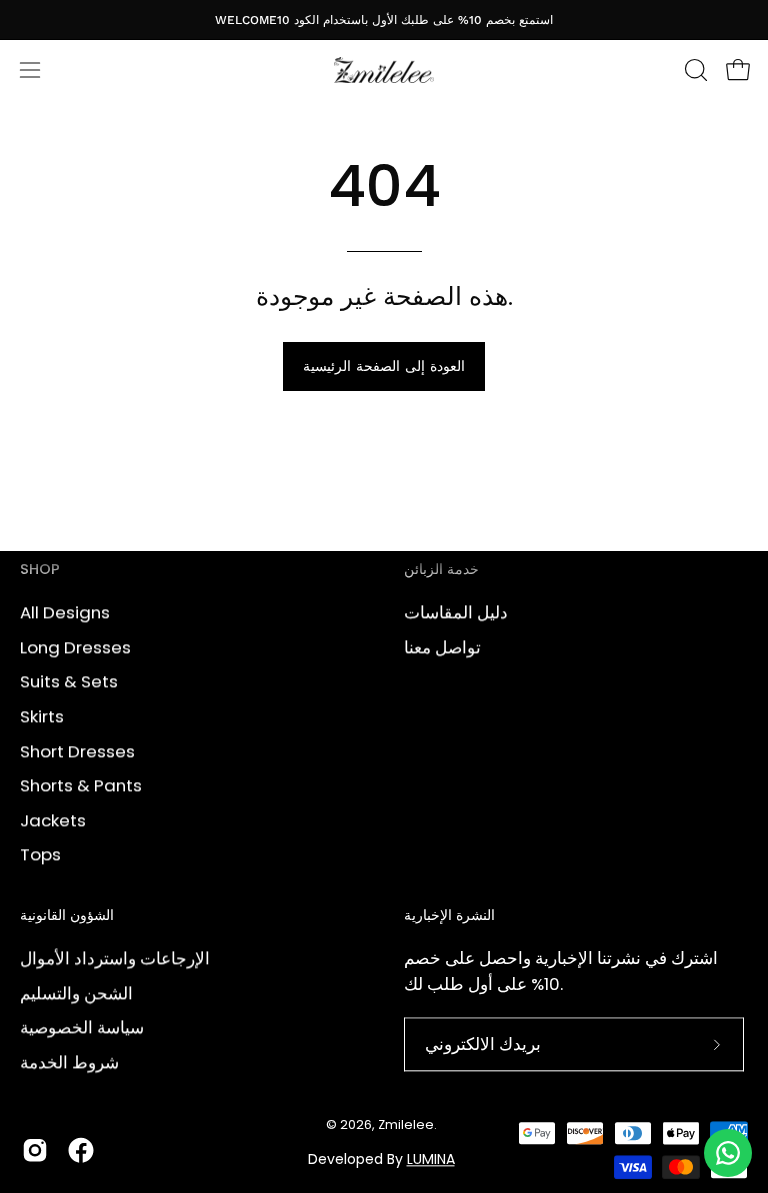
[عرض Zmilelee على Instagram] (35, 1150)
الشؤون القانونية (67, 917)
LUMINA (431, 1159)
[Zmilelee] (384, 70)
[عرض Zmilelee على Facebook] (81, 1150)
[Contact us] (728, 1153)
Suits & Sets (69, 681)
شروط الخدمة (69, 1062)
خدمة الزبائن (441, 570)
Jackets (53, 820)
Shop (40, 570)
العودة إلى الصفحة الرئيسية (384, 366)
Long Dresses (75, 647)
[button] (694, 70)
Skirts (42, 716)
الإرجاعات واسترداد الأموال (115, 958)
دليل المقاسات (456, 612)
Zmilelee (406, 1124)
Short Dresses (77, 750)
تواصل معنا (442, 647)
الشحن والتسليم (76, 993)
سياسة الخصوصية (82, 1027)
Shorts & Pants (81, 785)
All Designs (65, 612)
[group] (384, 19)
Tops (40, 854)
